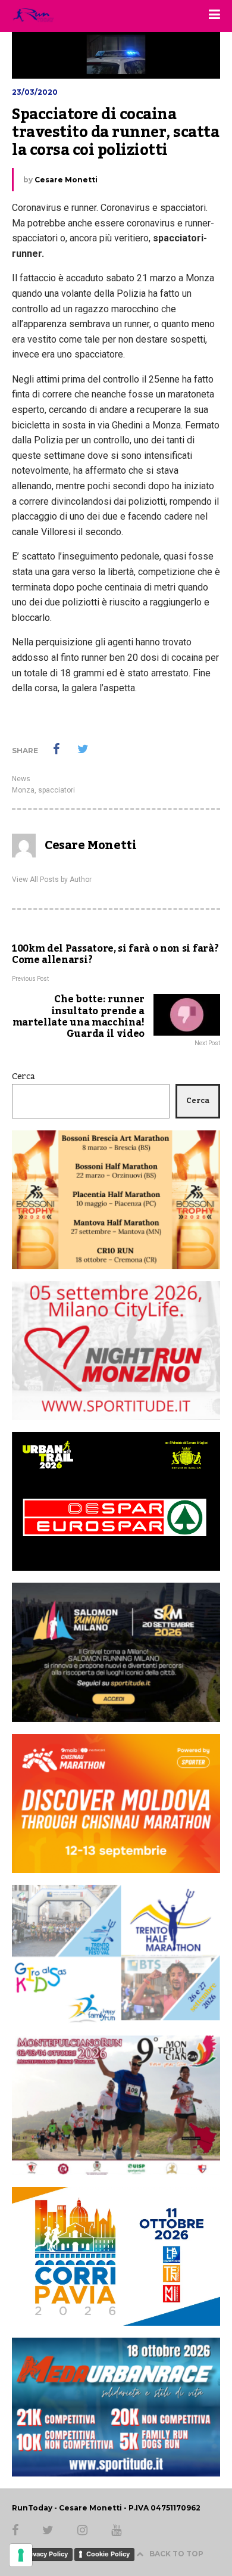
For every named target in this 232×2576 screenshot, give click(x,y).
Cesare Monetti (66, 180)
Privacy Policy (46, 2554)
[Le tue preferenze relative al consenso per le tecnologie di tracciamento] (21, 2555)
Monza (23, 790)
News (21, 779)
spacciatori (57, 790)
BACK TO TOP (176, 2554)
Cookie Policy (108, 2554)
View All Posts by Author (52, 880)
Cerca (23, 1077)
